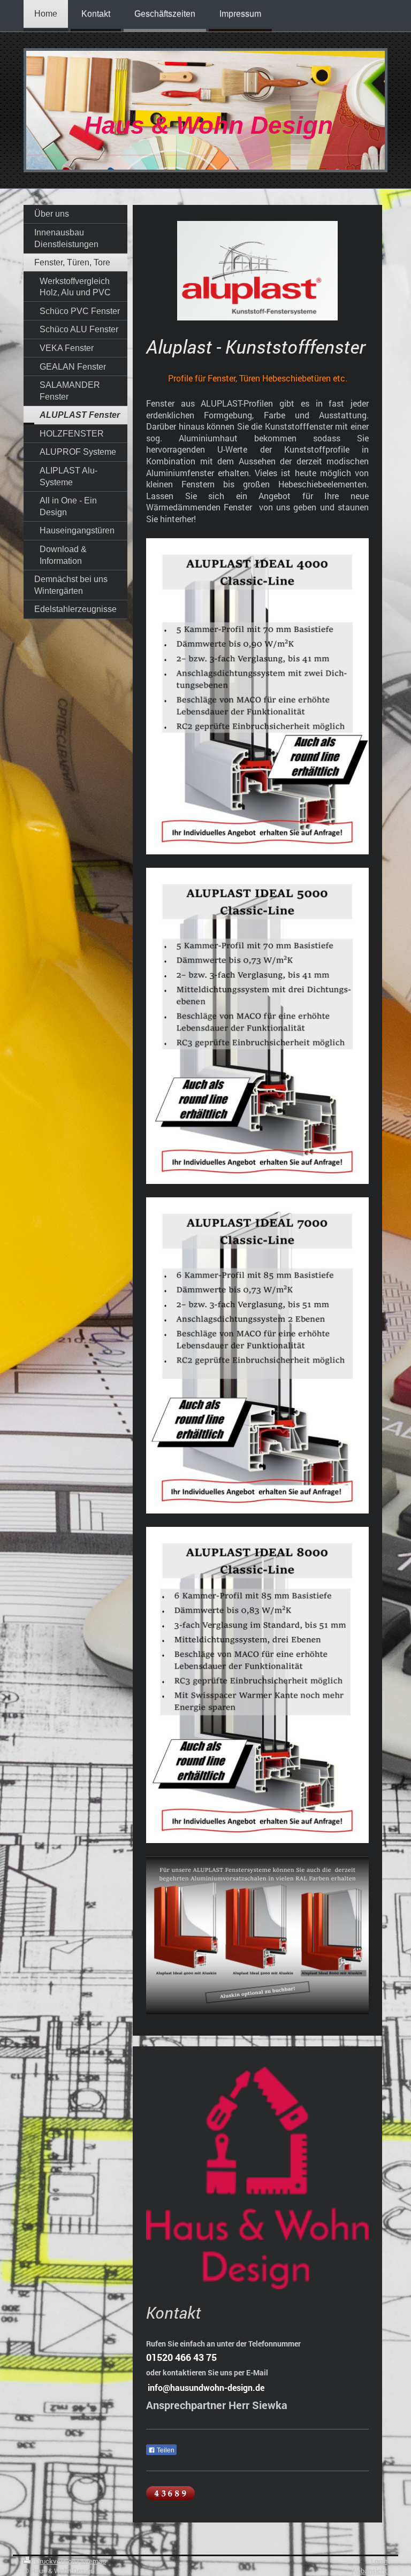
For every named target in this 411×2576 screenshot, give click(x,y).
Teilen (165, 2450)
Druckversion (55, 2561)
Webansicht (369, 2571)
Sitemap (93, 2561)
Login (379, 2561)
